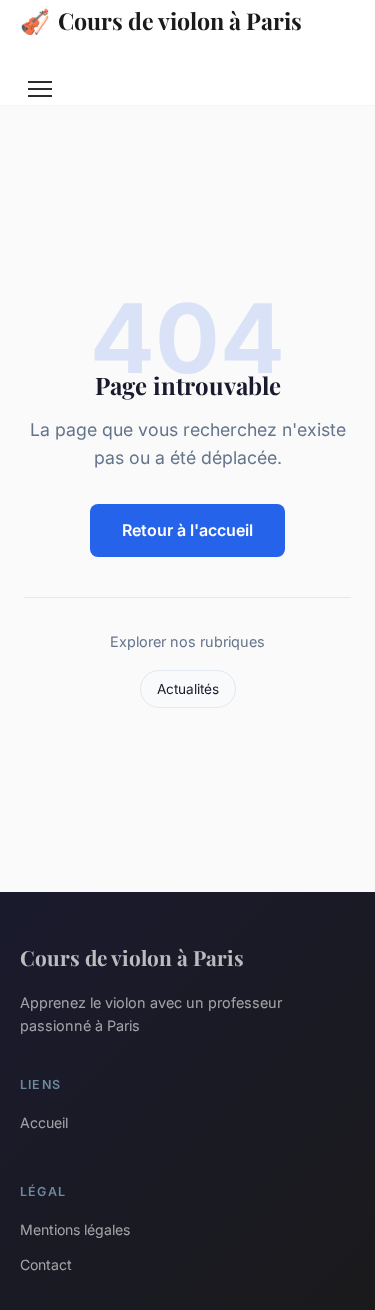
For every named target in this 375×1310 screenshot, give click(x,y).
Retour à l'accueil (187, 530)
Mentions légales (75, 1229)
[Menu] (40, 89)
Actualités (188, 689)
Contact (46, 1264)
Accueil (44, 1122)
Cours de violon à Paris (161, 20)
